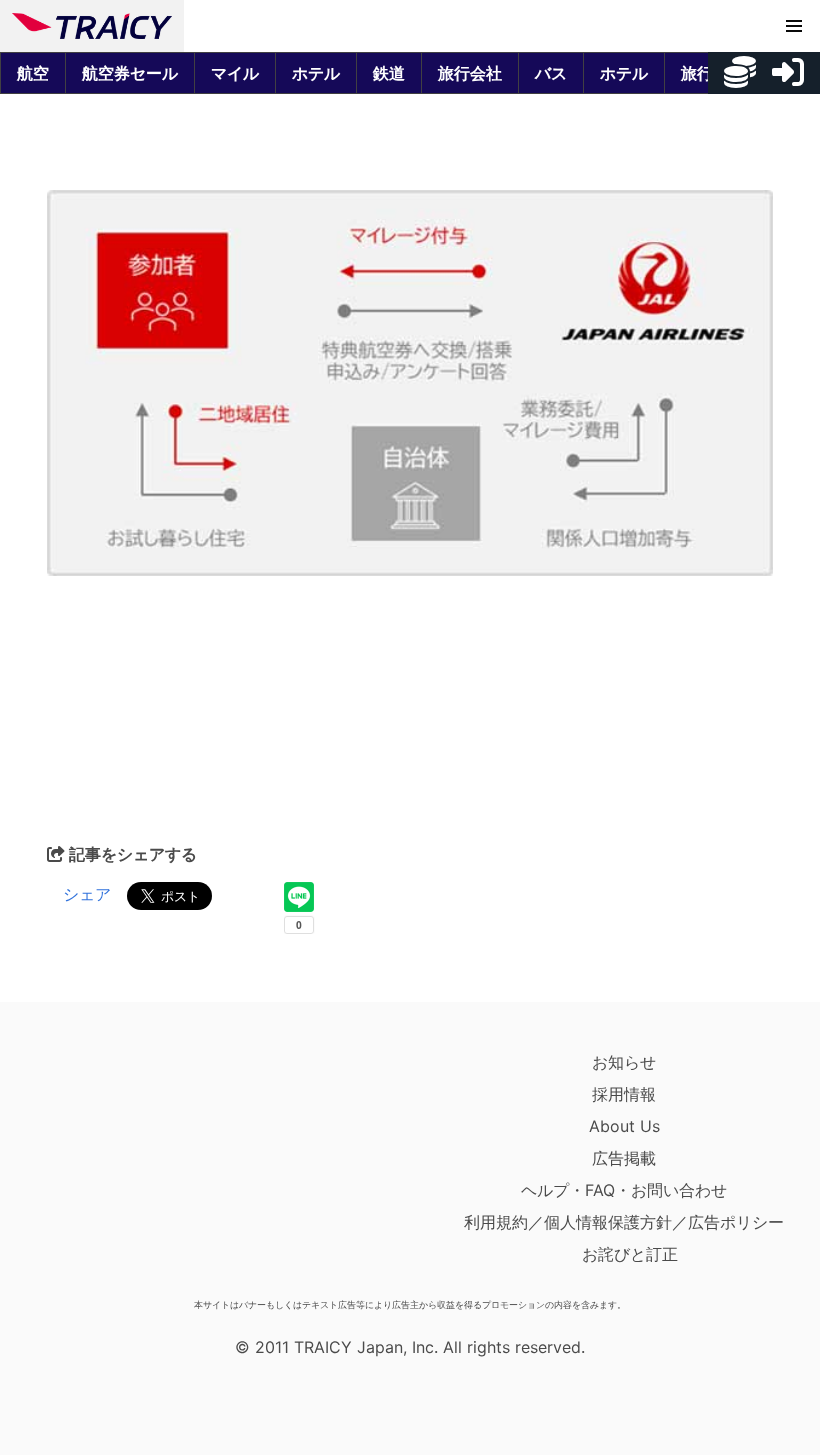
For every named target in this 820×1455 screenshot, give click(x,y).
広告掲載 (624, 1158)
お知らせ (624, 1062)
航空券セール (130, 73)
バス (551, 73)
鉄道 (389, 73)
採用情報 (624, 1094)
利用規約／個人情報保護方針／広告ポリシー (624, 1222)
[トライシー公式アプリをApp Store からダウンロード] (128, 1168)
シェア (87, 894)
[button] (794, 26)
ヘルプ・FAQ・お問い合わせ (624, 1190)
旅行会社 (470, 73)
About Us (624, 1126)
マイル (235, 73)
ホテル (316, 73)
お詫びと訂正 (630, 1254)
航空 (33, 73)
